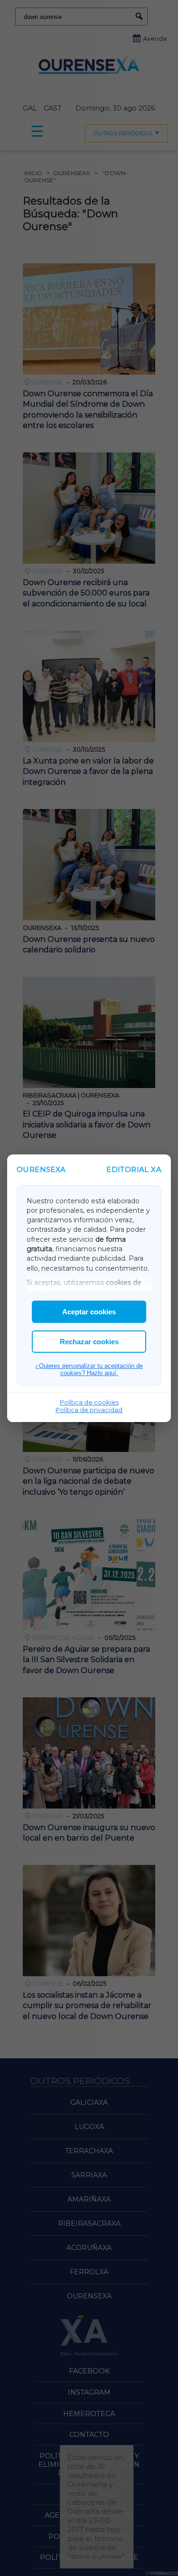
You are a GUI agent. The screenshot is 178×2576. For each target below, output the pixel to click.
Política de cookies (89, 1402)
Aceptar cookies (89, 1312)
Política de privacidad (89, 1410)
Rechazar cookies (89, 1342)
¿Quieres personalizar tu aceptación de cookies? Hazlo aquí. (89, 1369)
